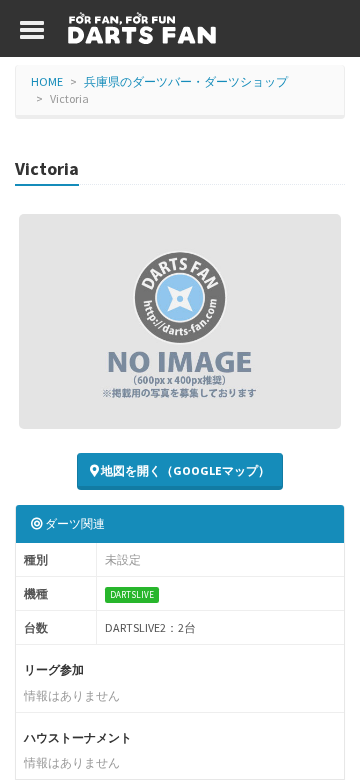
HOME (47, 81)
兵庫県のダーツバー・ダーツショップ (186, 81)
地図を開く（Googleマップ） (184, 470)
